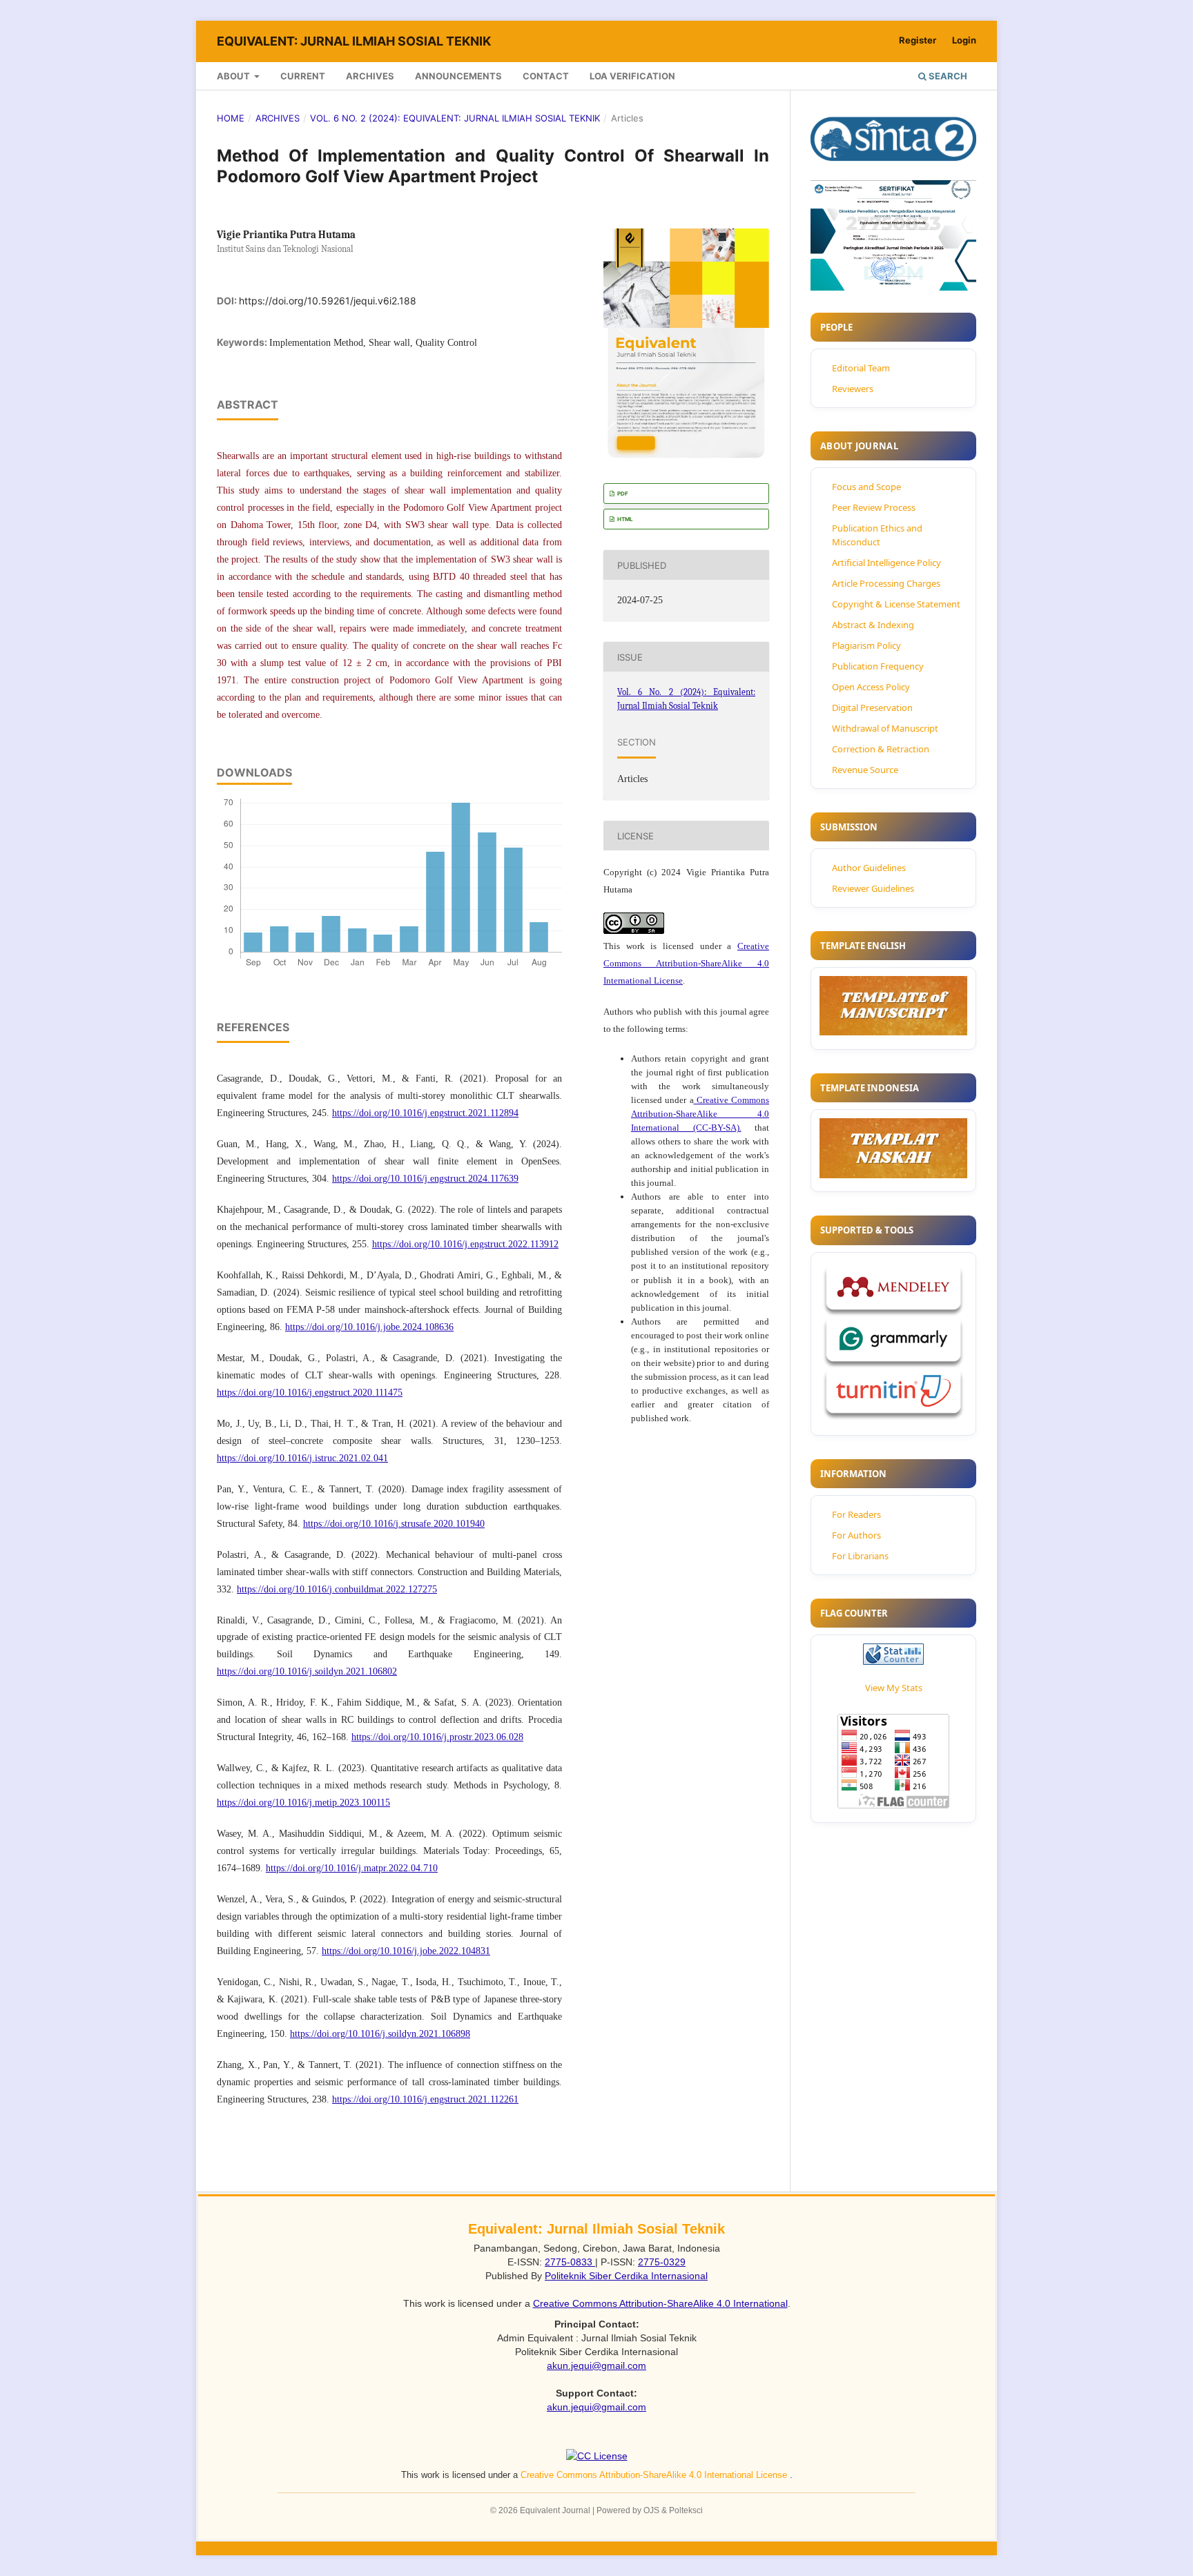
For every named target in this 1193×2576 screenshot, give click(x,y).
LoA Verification (632, 76)
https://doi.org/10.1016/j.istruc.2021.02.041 (302, 1458)
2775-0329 (662, 2262)
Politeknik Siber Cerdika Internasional (626, 2276)
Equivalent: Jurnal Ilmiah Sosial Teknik (354, 41)
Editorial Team (861, 368)
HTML (624, 519)
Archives (370, 76)
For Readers (856, 1514)
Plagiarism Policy (866, 645)
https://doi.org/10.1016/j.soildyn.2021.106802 (307, 1671)
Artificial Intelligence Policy (886, 563)
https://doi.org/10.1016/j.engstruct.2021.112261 (425, 2099)
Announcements (458, 76)
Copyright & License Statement (896, 604)
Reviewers (853, 389)
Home (231, 118)
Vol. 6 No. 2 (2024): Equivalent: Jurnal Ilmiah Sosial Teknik (455, 118)
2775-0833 (570, 2262)
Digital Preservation (872, 708)
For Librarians (860, 1556)
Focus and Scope (866, 487)
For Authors (856, 1535)
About (234, 76)
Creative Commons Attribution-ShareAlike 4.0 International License (686, 963)
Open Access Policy (871, 687)
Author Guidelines (869, 868)
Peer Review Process (874, 507)
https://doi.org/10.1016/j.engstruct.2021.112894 (425, 1113)
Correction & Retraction (881, 749)
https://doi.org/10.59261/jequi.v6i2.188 (328, 301)
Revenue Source (865, 770)
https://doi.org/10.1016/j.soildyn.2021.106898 (380, 2034)
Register (918, 40)
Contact (546, 76)
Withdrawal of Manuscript (885, 728)
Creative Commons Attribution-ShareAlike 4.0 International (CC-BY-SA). (700, 1114)
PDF (622, 494)
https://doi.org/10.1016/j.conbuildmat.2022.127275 (337, 1589)
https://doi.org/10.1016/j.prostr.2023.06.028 (437, 1737)
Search (947, 76)
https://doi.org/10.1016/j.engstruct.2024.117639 (425, 1179)
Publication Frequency (878, 666)
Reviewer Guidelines (873, 888)
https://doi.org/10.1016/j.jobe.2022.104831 (406, 1951)
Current (303, 76)
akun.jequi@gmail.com (596, 2365)
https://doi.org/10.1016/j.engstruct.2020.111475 (310, 1393)
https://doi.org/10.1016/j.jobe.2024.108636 (369, 1327)
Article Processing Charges (886, 583)
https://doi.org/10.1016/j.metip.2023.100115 (303, 1803)
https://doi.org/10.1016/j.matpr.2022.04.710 (352, 1868)
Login (964, 40)
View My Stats (894, 1688)
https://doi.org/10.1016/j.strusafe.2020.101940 (394, 1524)
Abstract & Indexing (873, 625)
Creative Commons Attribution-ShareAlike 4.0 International (660, 2303)
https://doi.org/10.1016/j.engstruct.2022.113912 (465, 1244)
